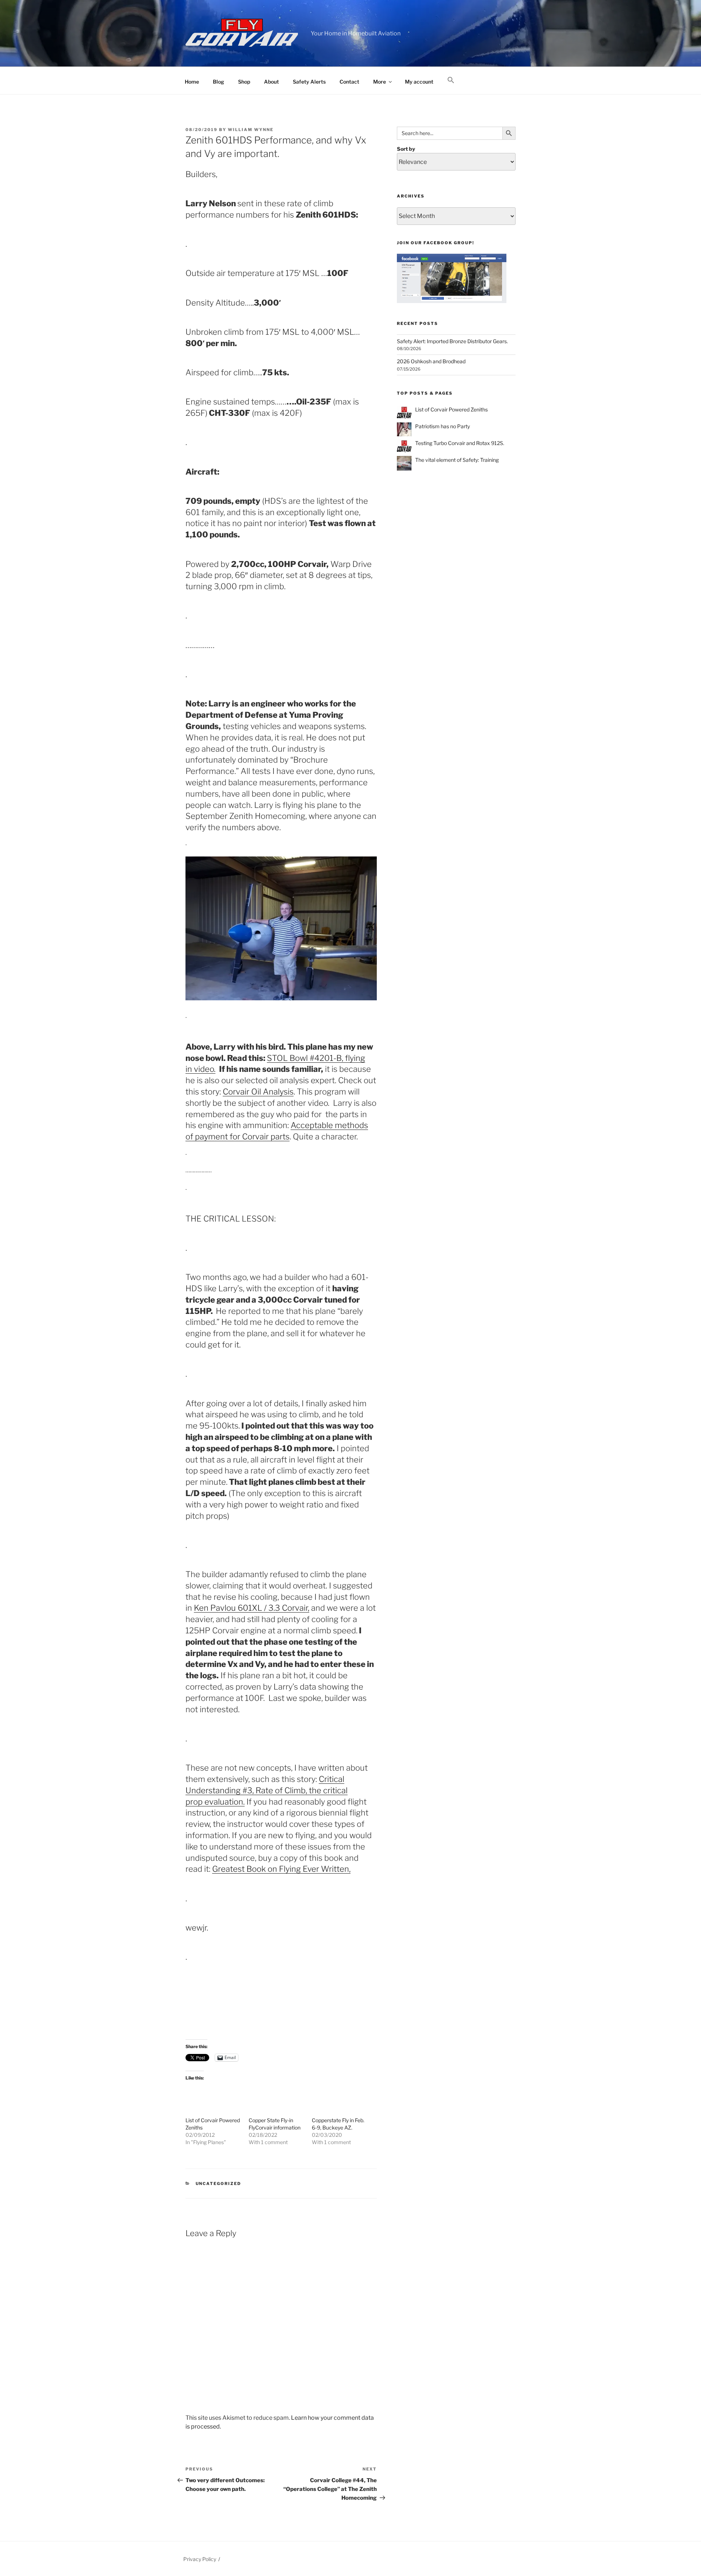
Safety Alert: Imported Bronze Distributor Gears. (452, 341)
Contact (349, 82)
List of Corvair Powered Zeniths (451, 409)
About (271, 82)
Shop (244, 82)
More (380, 82)
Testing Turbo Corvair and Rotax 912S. (460, 443)
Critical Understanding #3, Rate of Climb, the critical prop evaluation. (267, 1790)
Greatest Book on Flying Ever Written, (281, 1869)
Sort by (406, 149)
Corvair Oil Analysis (258, 1092)
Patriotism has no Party (443, 426)
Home (192, 82)
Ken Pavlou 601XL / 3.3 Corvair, (252, 1608)
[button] (451, 80)
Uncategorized (219, 2184)
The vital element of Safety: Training (457, 460)
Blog (219, 82)
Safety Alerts (309, 82)
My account (419, 82)
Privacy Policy (200, 2559)
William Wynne (251, 130)
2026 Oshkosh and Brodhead (431, 361)
